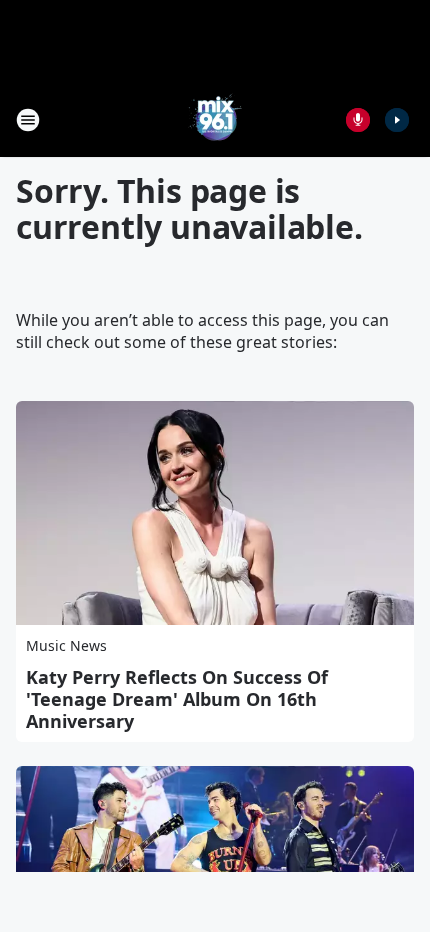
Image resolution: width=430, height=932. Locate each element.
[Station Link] (215, 119)
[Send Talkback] (358, 120)
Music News (66, 645)
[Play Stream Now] (397, 120)
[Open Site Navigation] (28, 120)
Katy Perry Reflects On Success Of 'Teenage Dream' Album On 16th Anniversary (177, 699)
